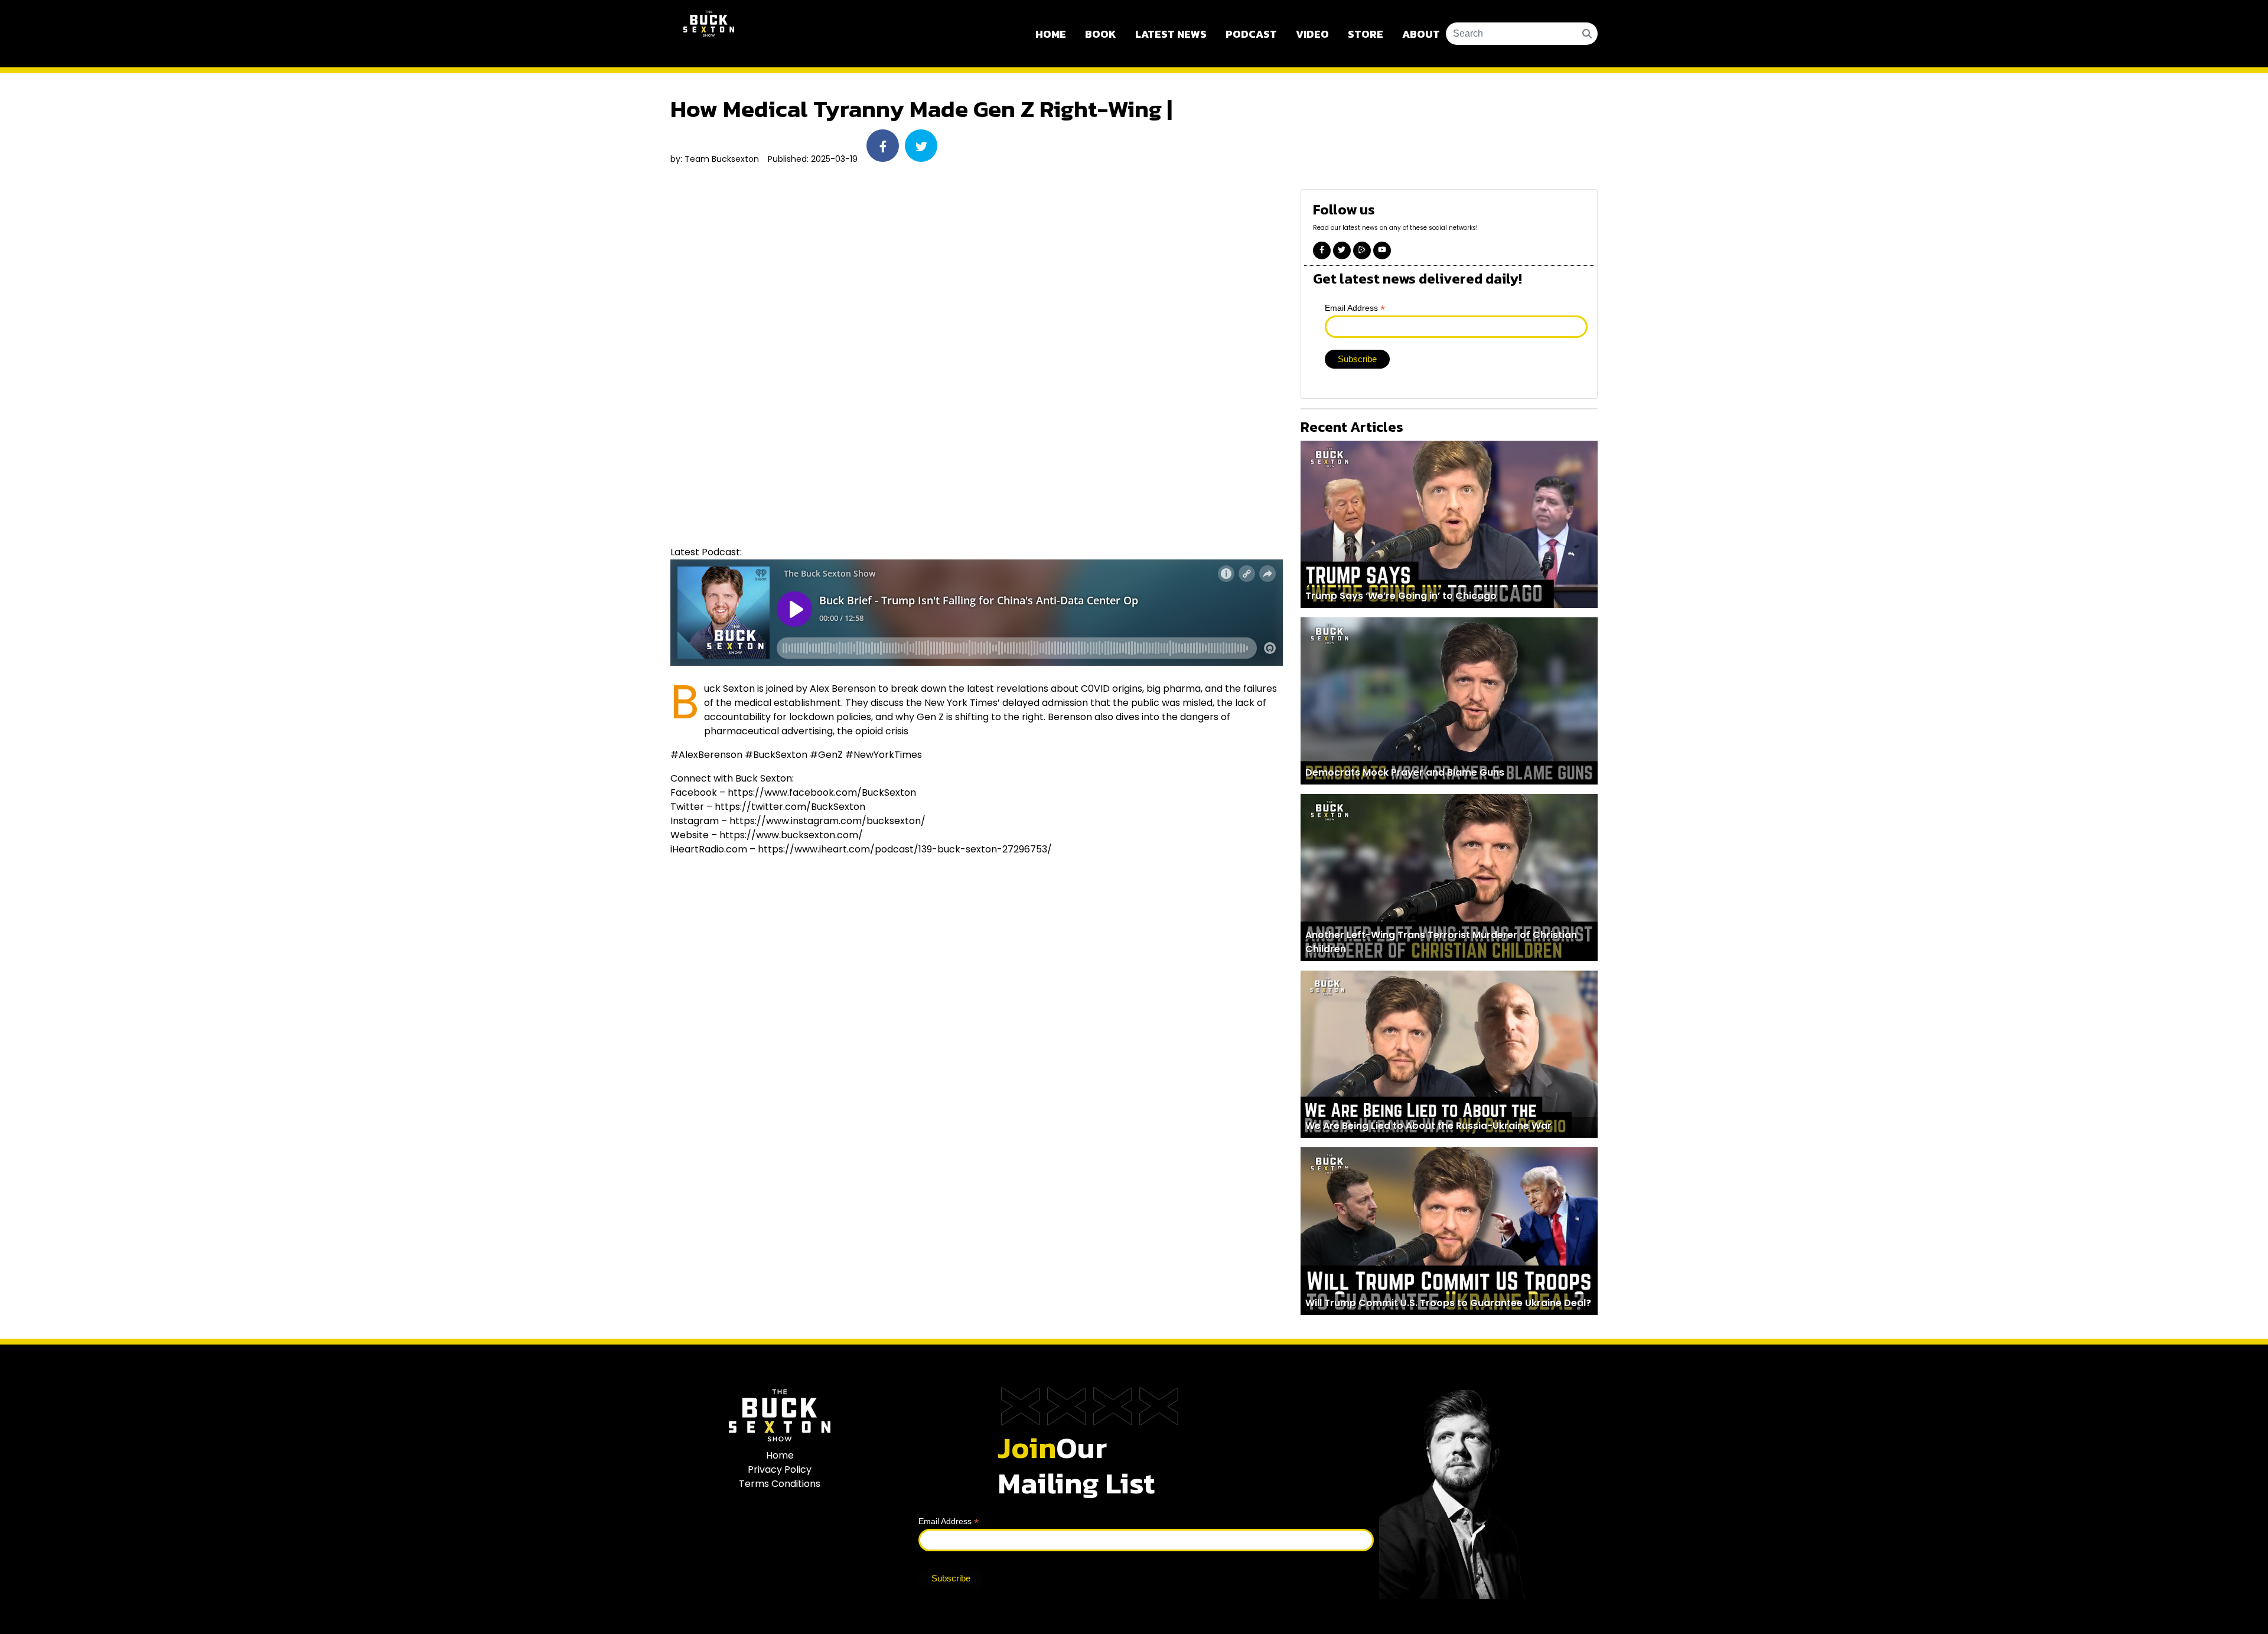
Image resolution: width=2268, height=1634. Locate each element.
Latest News (1171, 34)
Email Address (1355, 308)
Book (1101, 34)
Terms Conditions (780, 1484)
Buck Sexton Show (709, 34)
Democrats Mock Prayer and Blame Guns (1405, 772)
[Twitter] (1342, 250)
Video (1312, 34)
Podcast (1251, 34)
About (1421, 34)
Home (1051, 34)
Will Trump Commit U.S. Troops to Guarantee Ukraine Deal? (1448, 1303)
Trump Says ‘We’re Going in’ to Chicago (1401, 596)
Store (1366, 34)
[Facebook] (1322, 250)
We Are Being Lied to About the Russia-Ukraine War (1428, 1126)
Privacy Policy (780, 1469)
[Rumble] (1362, 250)
